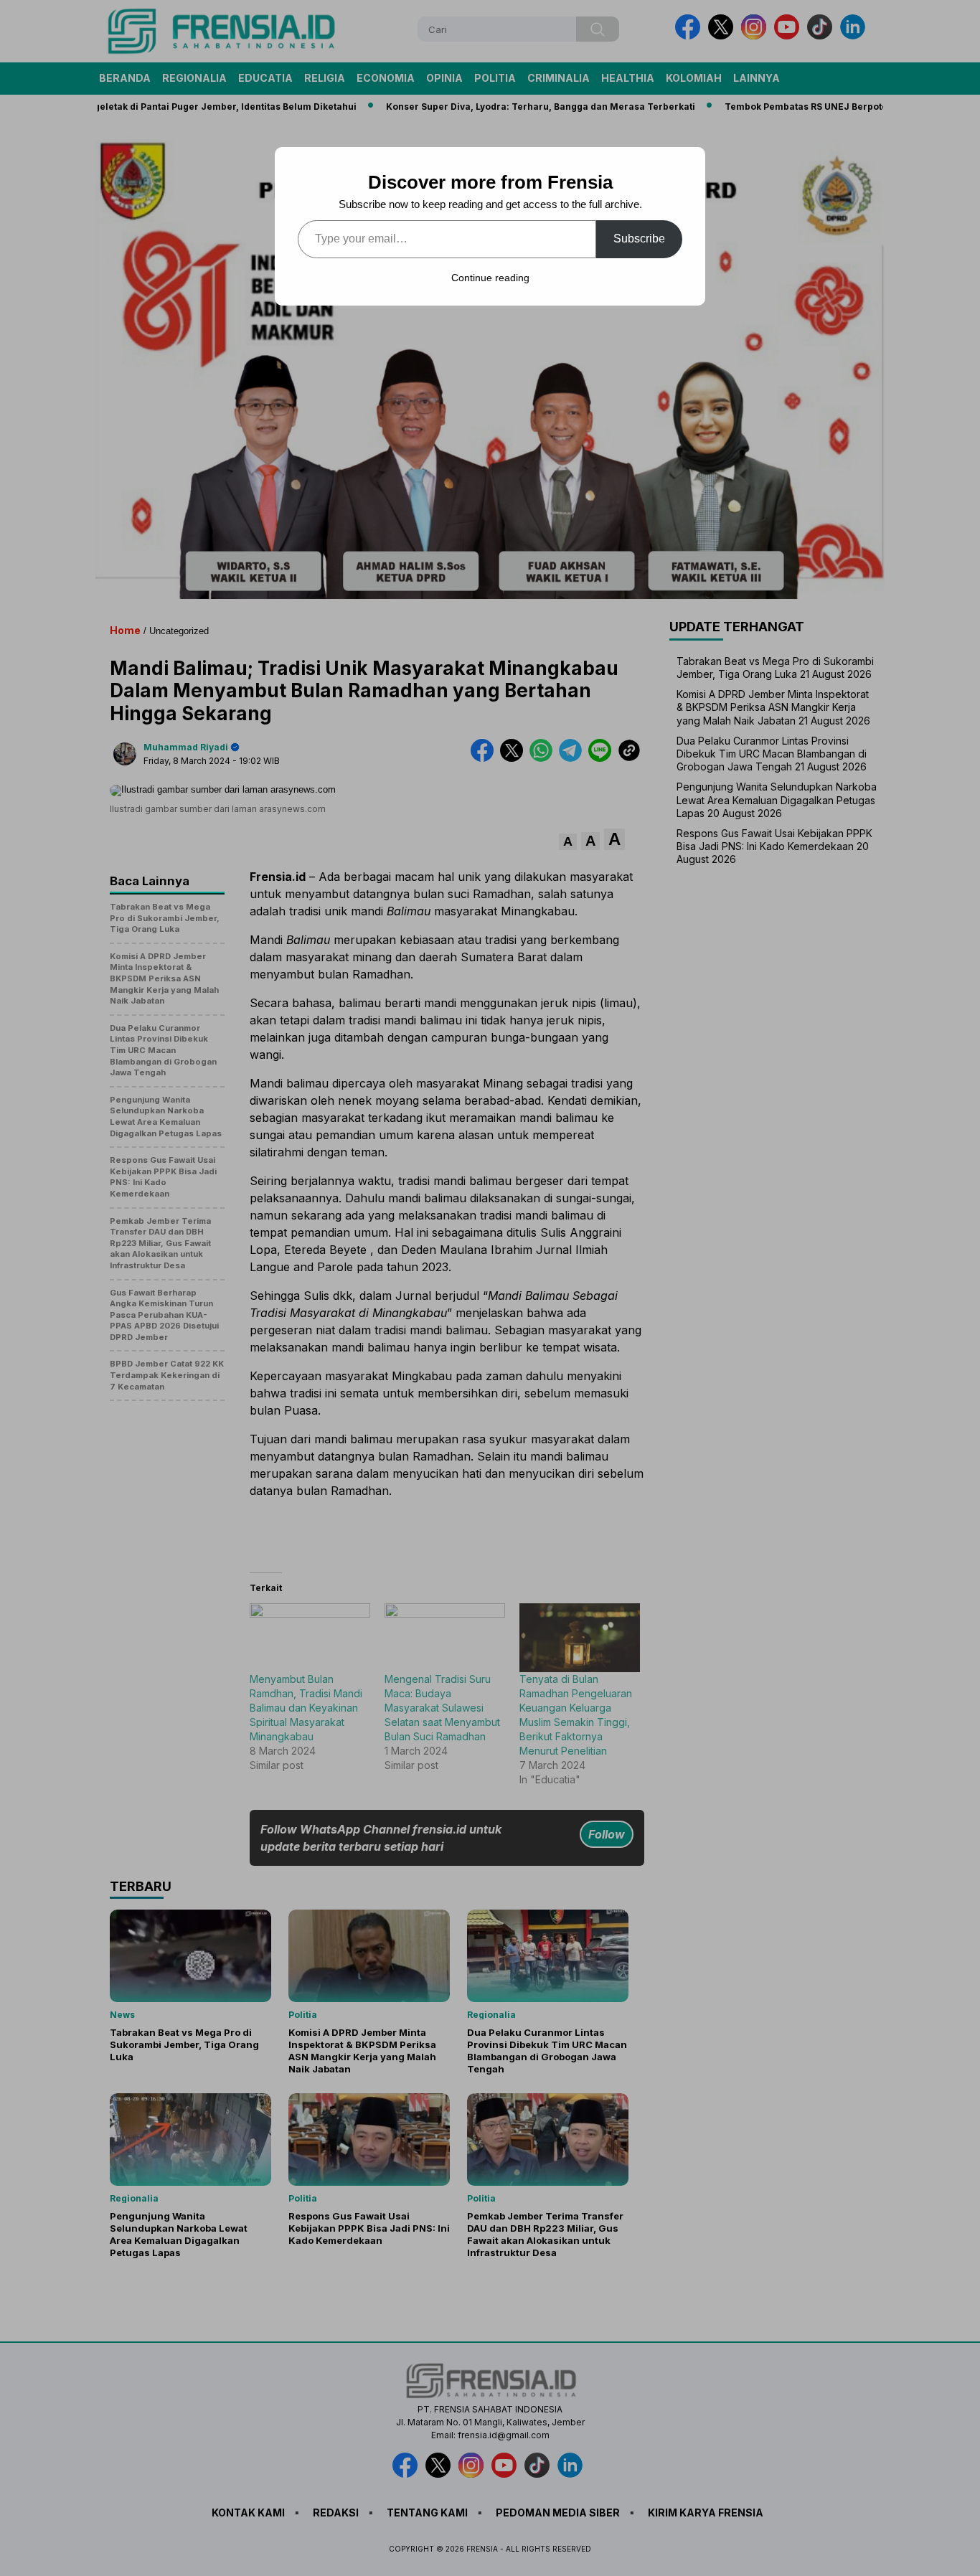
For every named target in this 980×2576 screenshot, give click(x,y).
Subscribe (639, 239)
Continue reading (490, 278)
